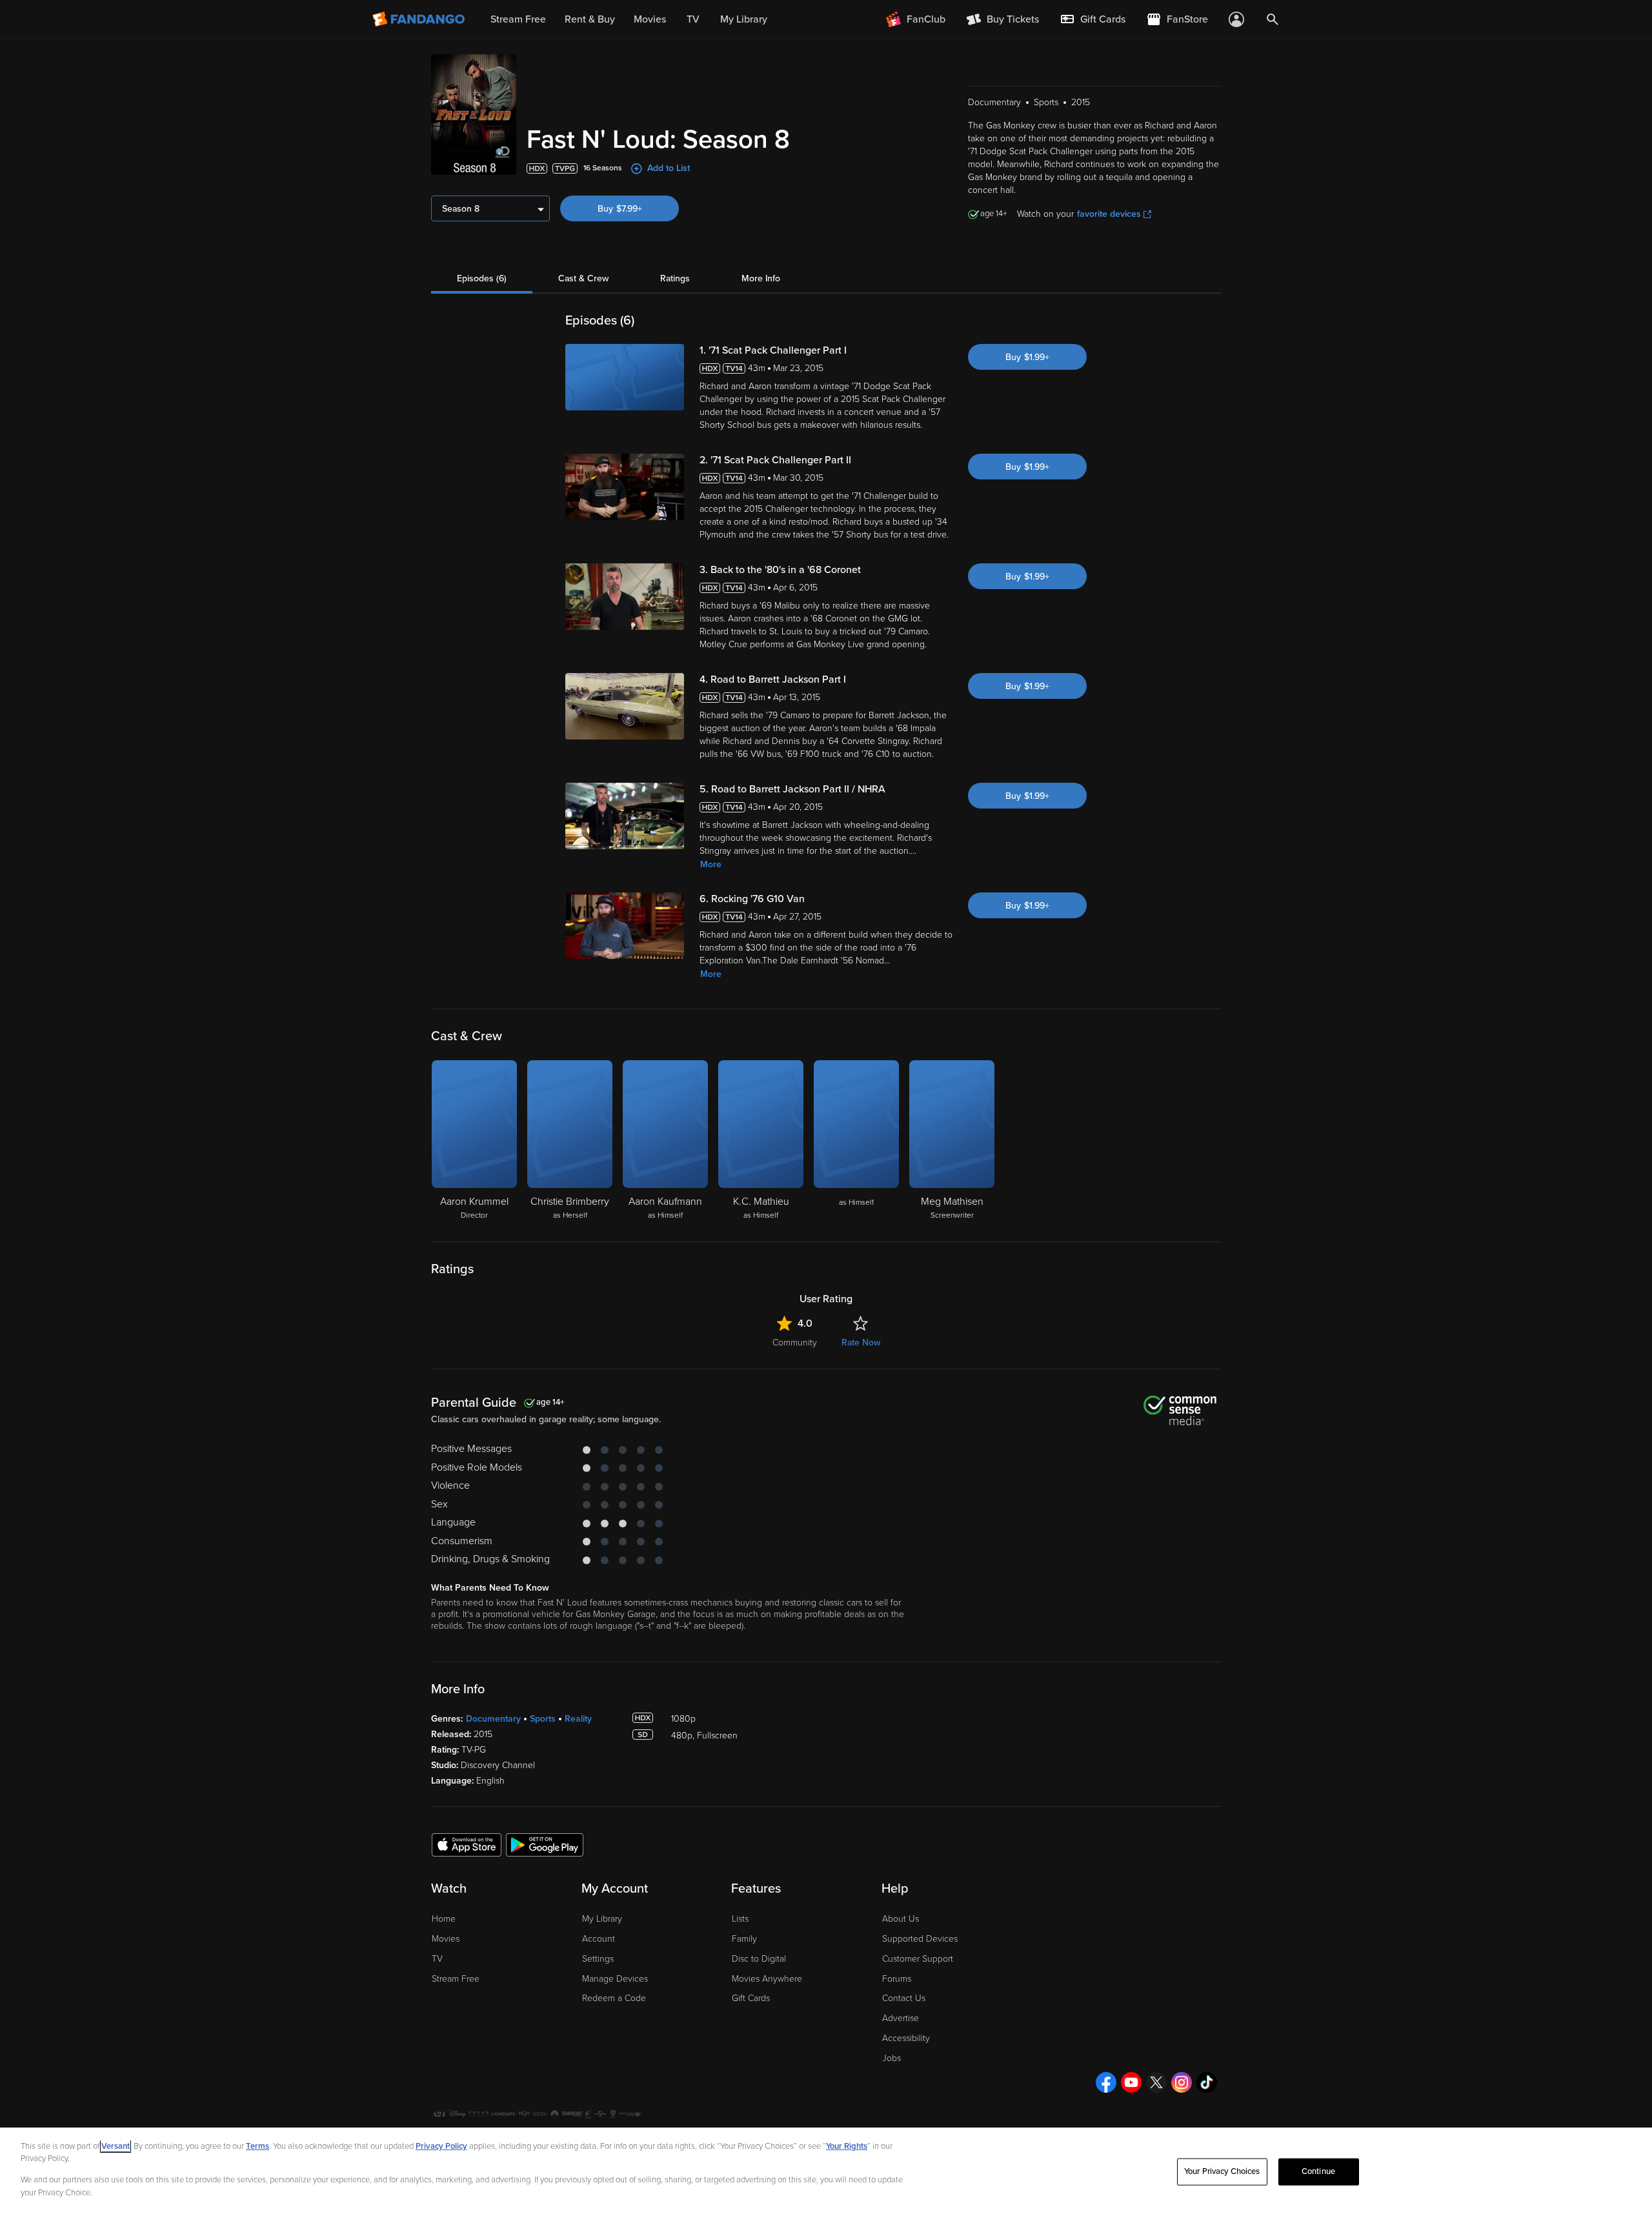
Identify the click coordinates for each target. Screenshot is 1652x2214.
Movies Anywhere (767, 1979)
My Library (602, 1919)
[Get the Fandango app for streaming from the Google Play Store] (545, 1844)
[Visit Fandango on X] (1156, 2082)
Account (599, 1939)
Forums (897, 1979)
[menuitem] (1093, 19)
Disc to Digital (759, 1959)
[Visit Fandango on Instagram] (1182, 2082)
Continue (1318, 2171)
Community (795, 1343)
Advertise (901, 2018)
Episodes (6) (482, 278)
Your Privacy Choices (1222, 2171)
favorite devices (1109, 214)
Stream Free (456, 1979)
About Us (901, 1919)
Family (744, 1939)
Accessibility (906, 2038)
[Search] (1273, 19)
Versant (116, 2146)
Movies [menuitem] (650, 19)
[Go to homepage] (420, 19)
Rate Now (861, 1343)
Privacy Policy (441, 2146)
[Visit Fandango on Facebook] (1106, 2082)
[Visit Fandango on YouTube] (1131, 2082)
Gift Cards (751, 1998)
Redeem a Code (614, 1998)
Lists (740, 1919)
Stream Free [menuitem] (518, 19)
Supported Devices (920, 1939)
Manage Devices (615, 1979)
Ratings (675, 278)
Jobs (891, 2058)
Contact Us (904, 1998)
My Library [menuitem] (744, 19)
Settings (598, 1959)
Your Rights (847, 2146)
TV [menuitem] (693, 19)
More (711, 864)
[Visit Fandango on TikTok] (1207, 2082)
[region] (826, 2171)
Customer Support (918, 1959)
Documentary (493, 1719)
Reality (578, 1719)
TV (437, 1959)
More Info (761, 278)
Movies (446, 1939)
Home (444, 1919)
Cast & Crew (583, 278)
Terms (257, 2146)
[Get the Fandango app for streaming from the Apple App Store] (467, 1844)
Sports (543, 1719)
